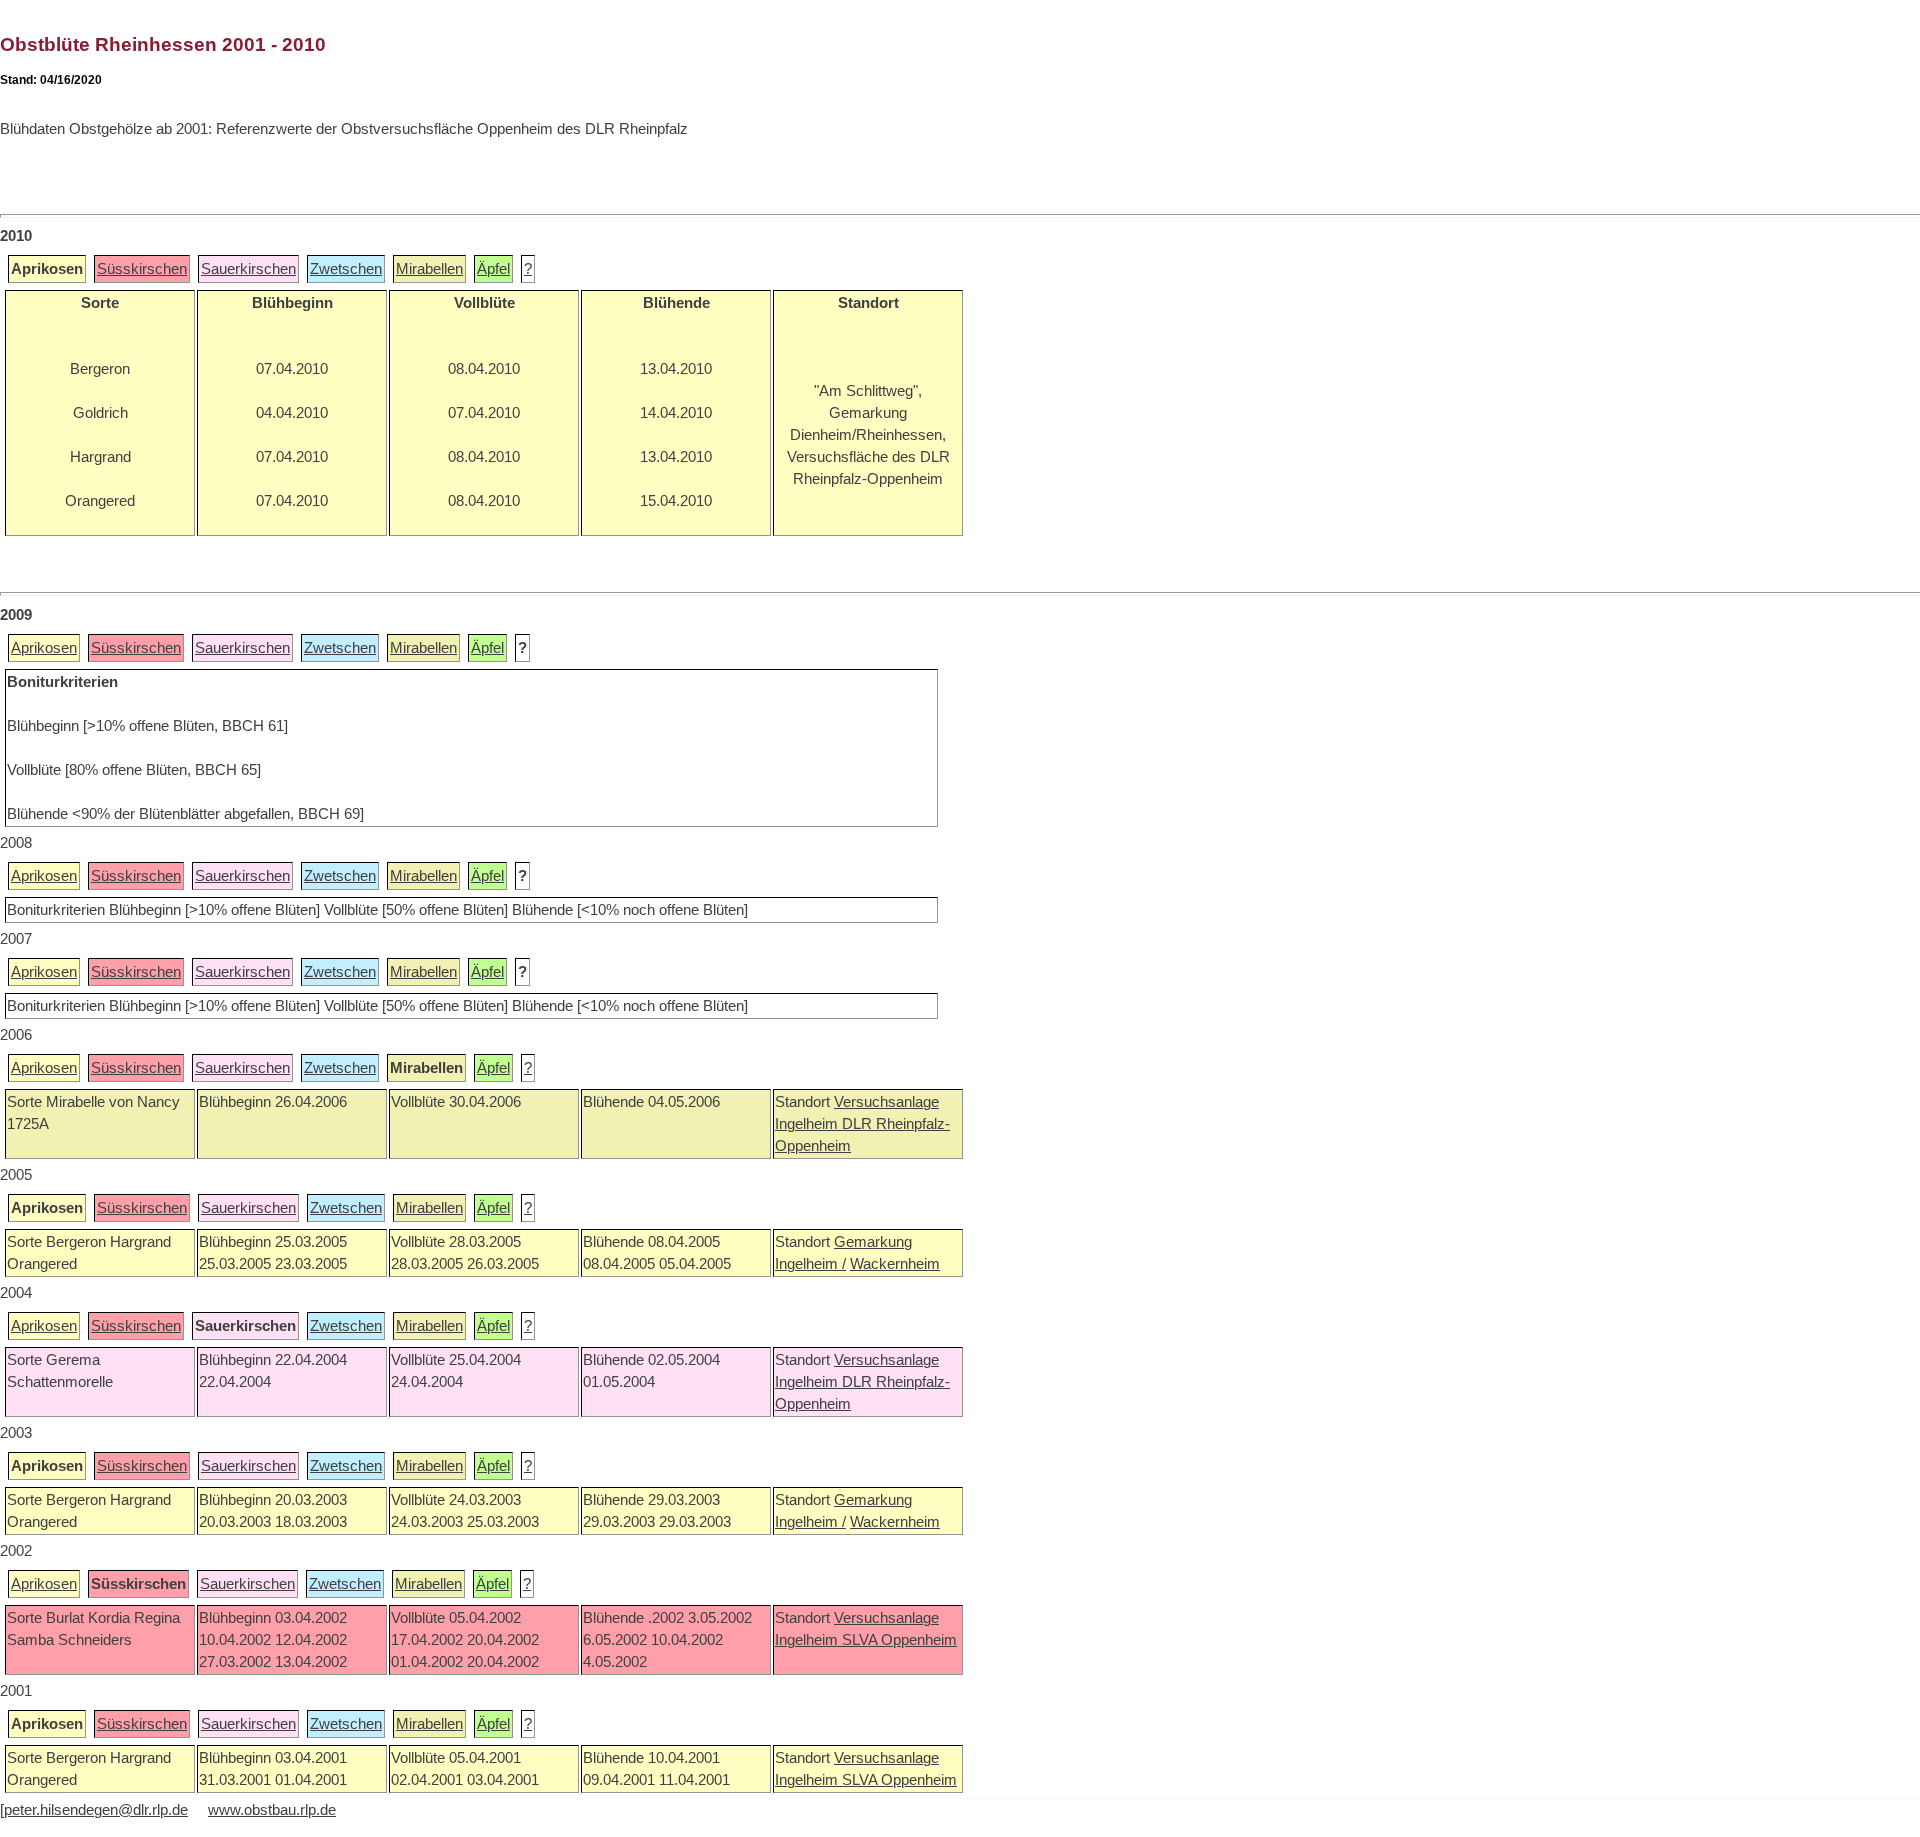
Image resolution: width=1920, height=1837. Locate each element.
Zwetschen (346, 269)
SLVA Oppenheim (899, 1640)
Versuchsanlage (886, 1102)
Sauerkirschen (248, 269)
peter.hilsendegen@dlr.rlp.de (96, 1810)
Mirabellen (429, 269)
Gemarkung (873, 1242)
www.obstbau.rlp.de (272, 1810)
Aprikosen (44, 648)
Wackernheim (895, 1264)
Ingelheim (808, 1124)
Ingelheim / (810, 1264)
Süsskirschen (142, 269)
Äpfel (493, 269)
